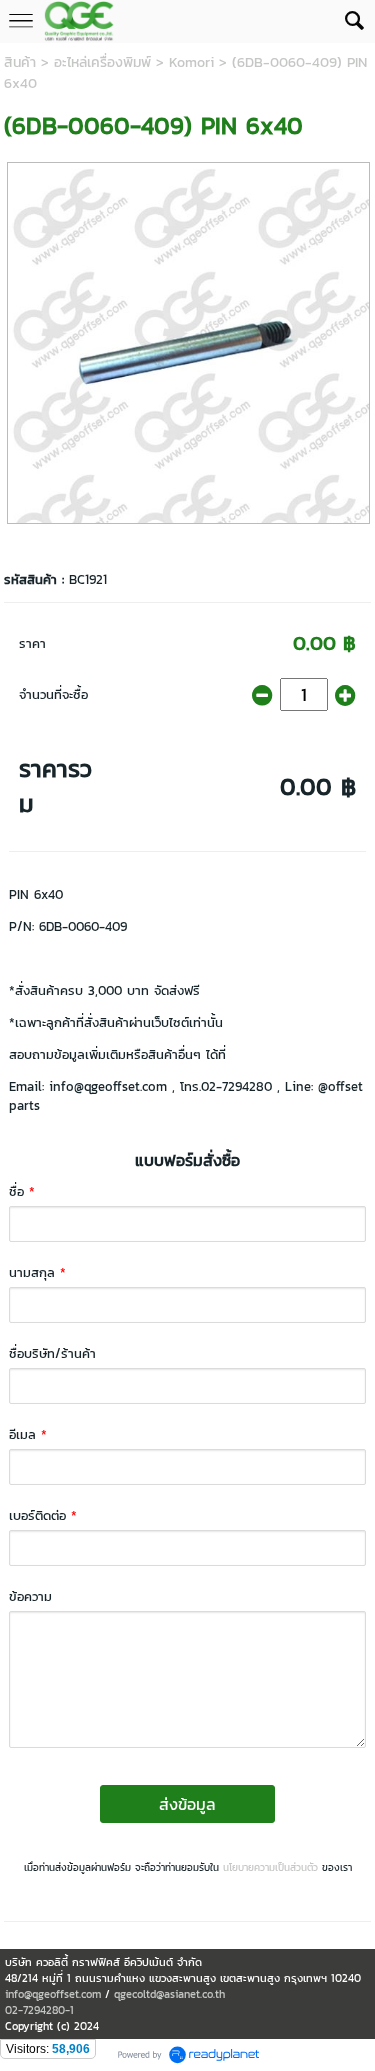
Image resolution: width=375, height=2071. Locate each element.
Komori (191, 62)
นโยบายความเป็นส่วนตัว (270, 1867)
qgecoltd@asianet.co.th (169, 1994)
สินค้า (20, 62)
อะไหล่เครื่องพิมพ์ (102, 62)
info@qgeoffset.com (53, 1994)
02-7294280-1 (39, 2010)
